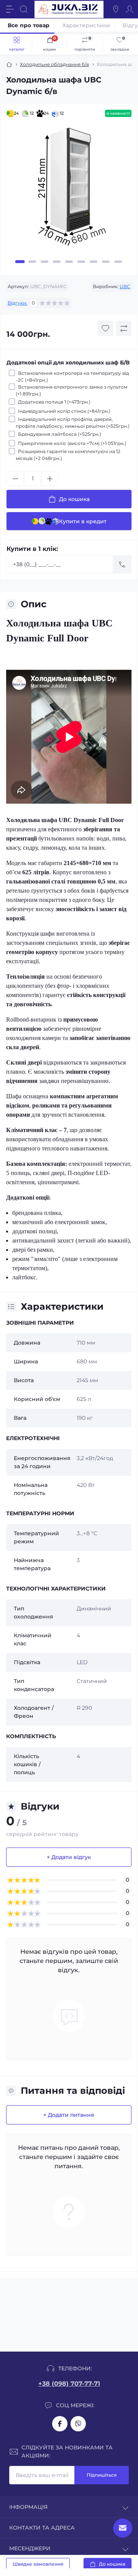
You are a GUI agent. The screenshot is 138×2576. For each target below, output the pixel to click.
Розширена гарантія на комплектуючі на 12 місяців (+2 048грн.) (68, 455)
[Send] (122, 564)
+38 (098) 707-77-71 (69, 2384)
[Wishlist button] (105, 328)
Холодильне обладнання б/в (54, 64)
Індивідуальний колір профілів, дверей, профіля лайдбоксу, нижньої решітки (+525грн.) (73, 423)
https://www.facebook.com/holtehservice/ (60, 2424)
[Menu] (10, 9)
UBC (125, 286)
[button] (20, 262)
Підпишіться (102, 2475)
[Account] (130, 9)
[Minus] (15, 479)
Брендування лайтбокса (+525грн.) (60, 434)
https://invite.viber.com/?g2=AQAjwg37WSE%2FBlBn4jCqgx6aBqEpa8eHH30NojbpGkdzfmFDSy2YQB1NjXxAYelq (78, 2424)
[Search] (24, 9)
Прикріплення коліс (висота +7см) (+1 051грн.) (72, 443)
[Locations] (116, 9)
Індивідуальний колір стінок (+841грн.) (64, 411)
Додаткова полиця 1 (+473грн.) (54, 402)
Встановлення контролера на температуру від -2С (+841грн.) (72, 377)
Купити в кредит (83, 521)
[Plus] (50, 479)
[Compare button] (124, 328)
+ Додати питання (69, 2115)
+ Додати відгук (69, 1857)
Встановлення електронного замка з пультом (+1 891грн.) (71, 390)
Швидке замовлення (38, 2564)
